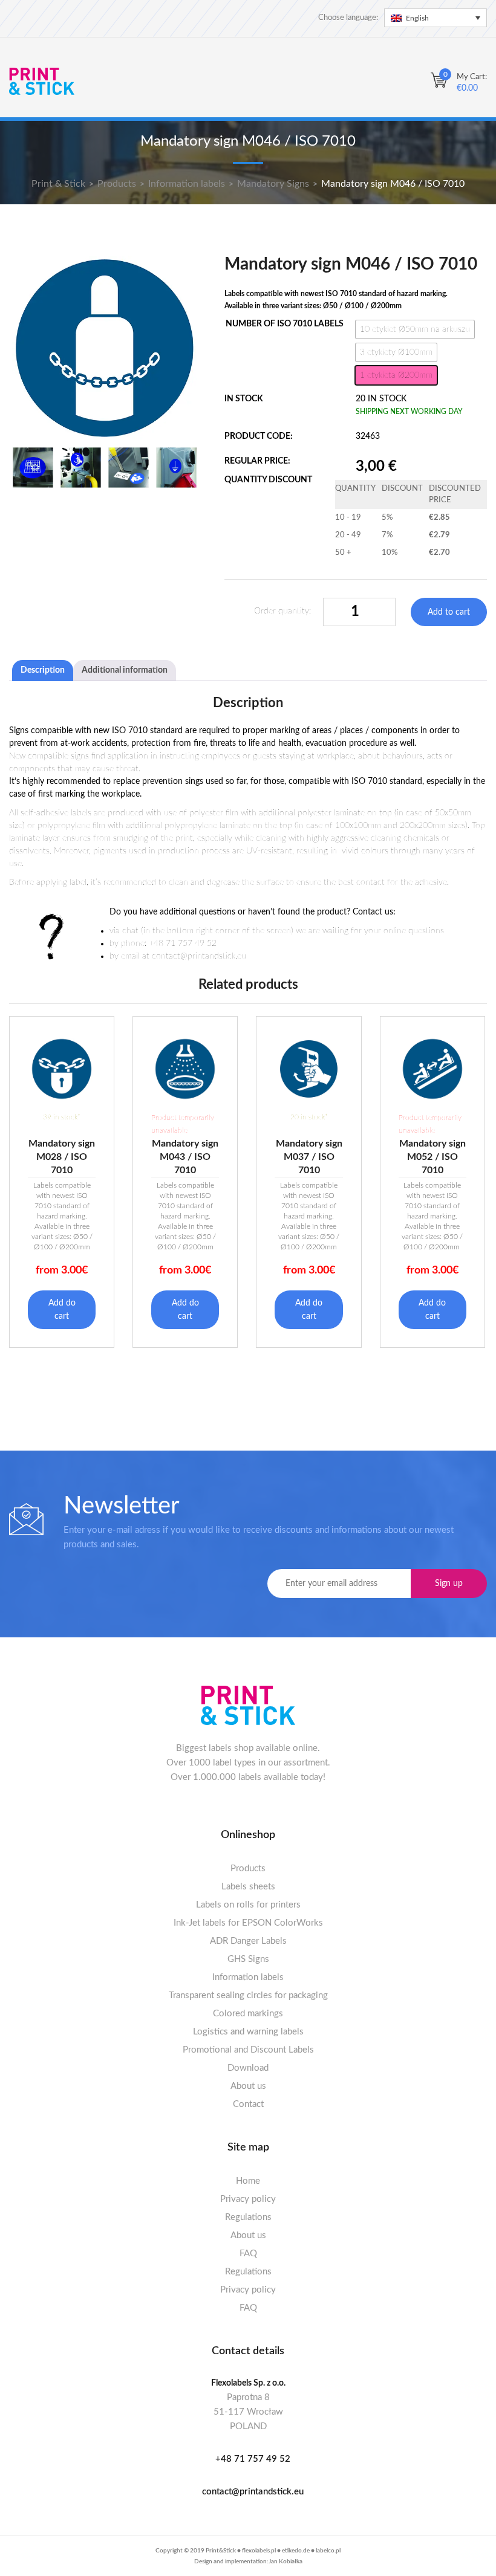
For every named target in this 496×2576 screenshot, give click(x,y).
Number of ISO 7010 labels (285, 324)
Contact (248, 2104)
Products (248, 1869)
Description (43, 670)
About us (248, 2086)
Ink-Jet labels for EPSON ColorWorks (248, 1923)
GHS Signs (248, 1959)
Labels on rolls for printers (248, 1905)
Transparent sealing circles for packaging (248, 1995)
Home (248, 2181)
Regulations (248, 2217)
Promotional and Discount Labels (248, 2050)
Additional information (125, 670)
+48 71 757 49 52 (253, 2459)
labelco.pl (328, 2551)
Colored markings (248, 2014)
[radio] (415, 329)
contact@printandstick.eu (253, 2492)
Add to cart (449, 612)
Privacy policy (248, 2199)
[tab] (43, 671)
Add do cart (62, 1310)
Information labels (248, 1977)
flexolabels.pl (259, 2551)
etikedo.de (296, 2551)
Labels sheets (248, 1887)
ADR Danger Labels (248, 1941)
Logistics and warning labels (248, 2032)
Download (248, 2068)
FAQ (248, 2254)
